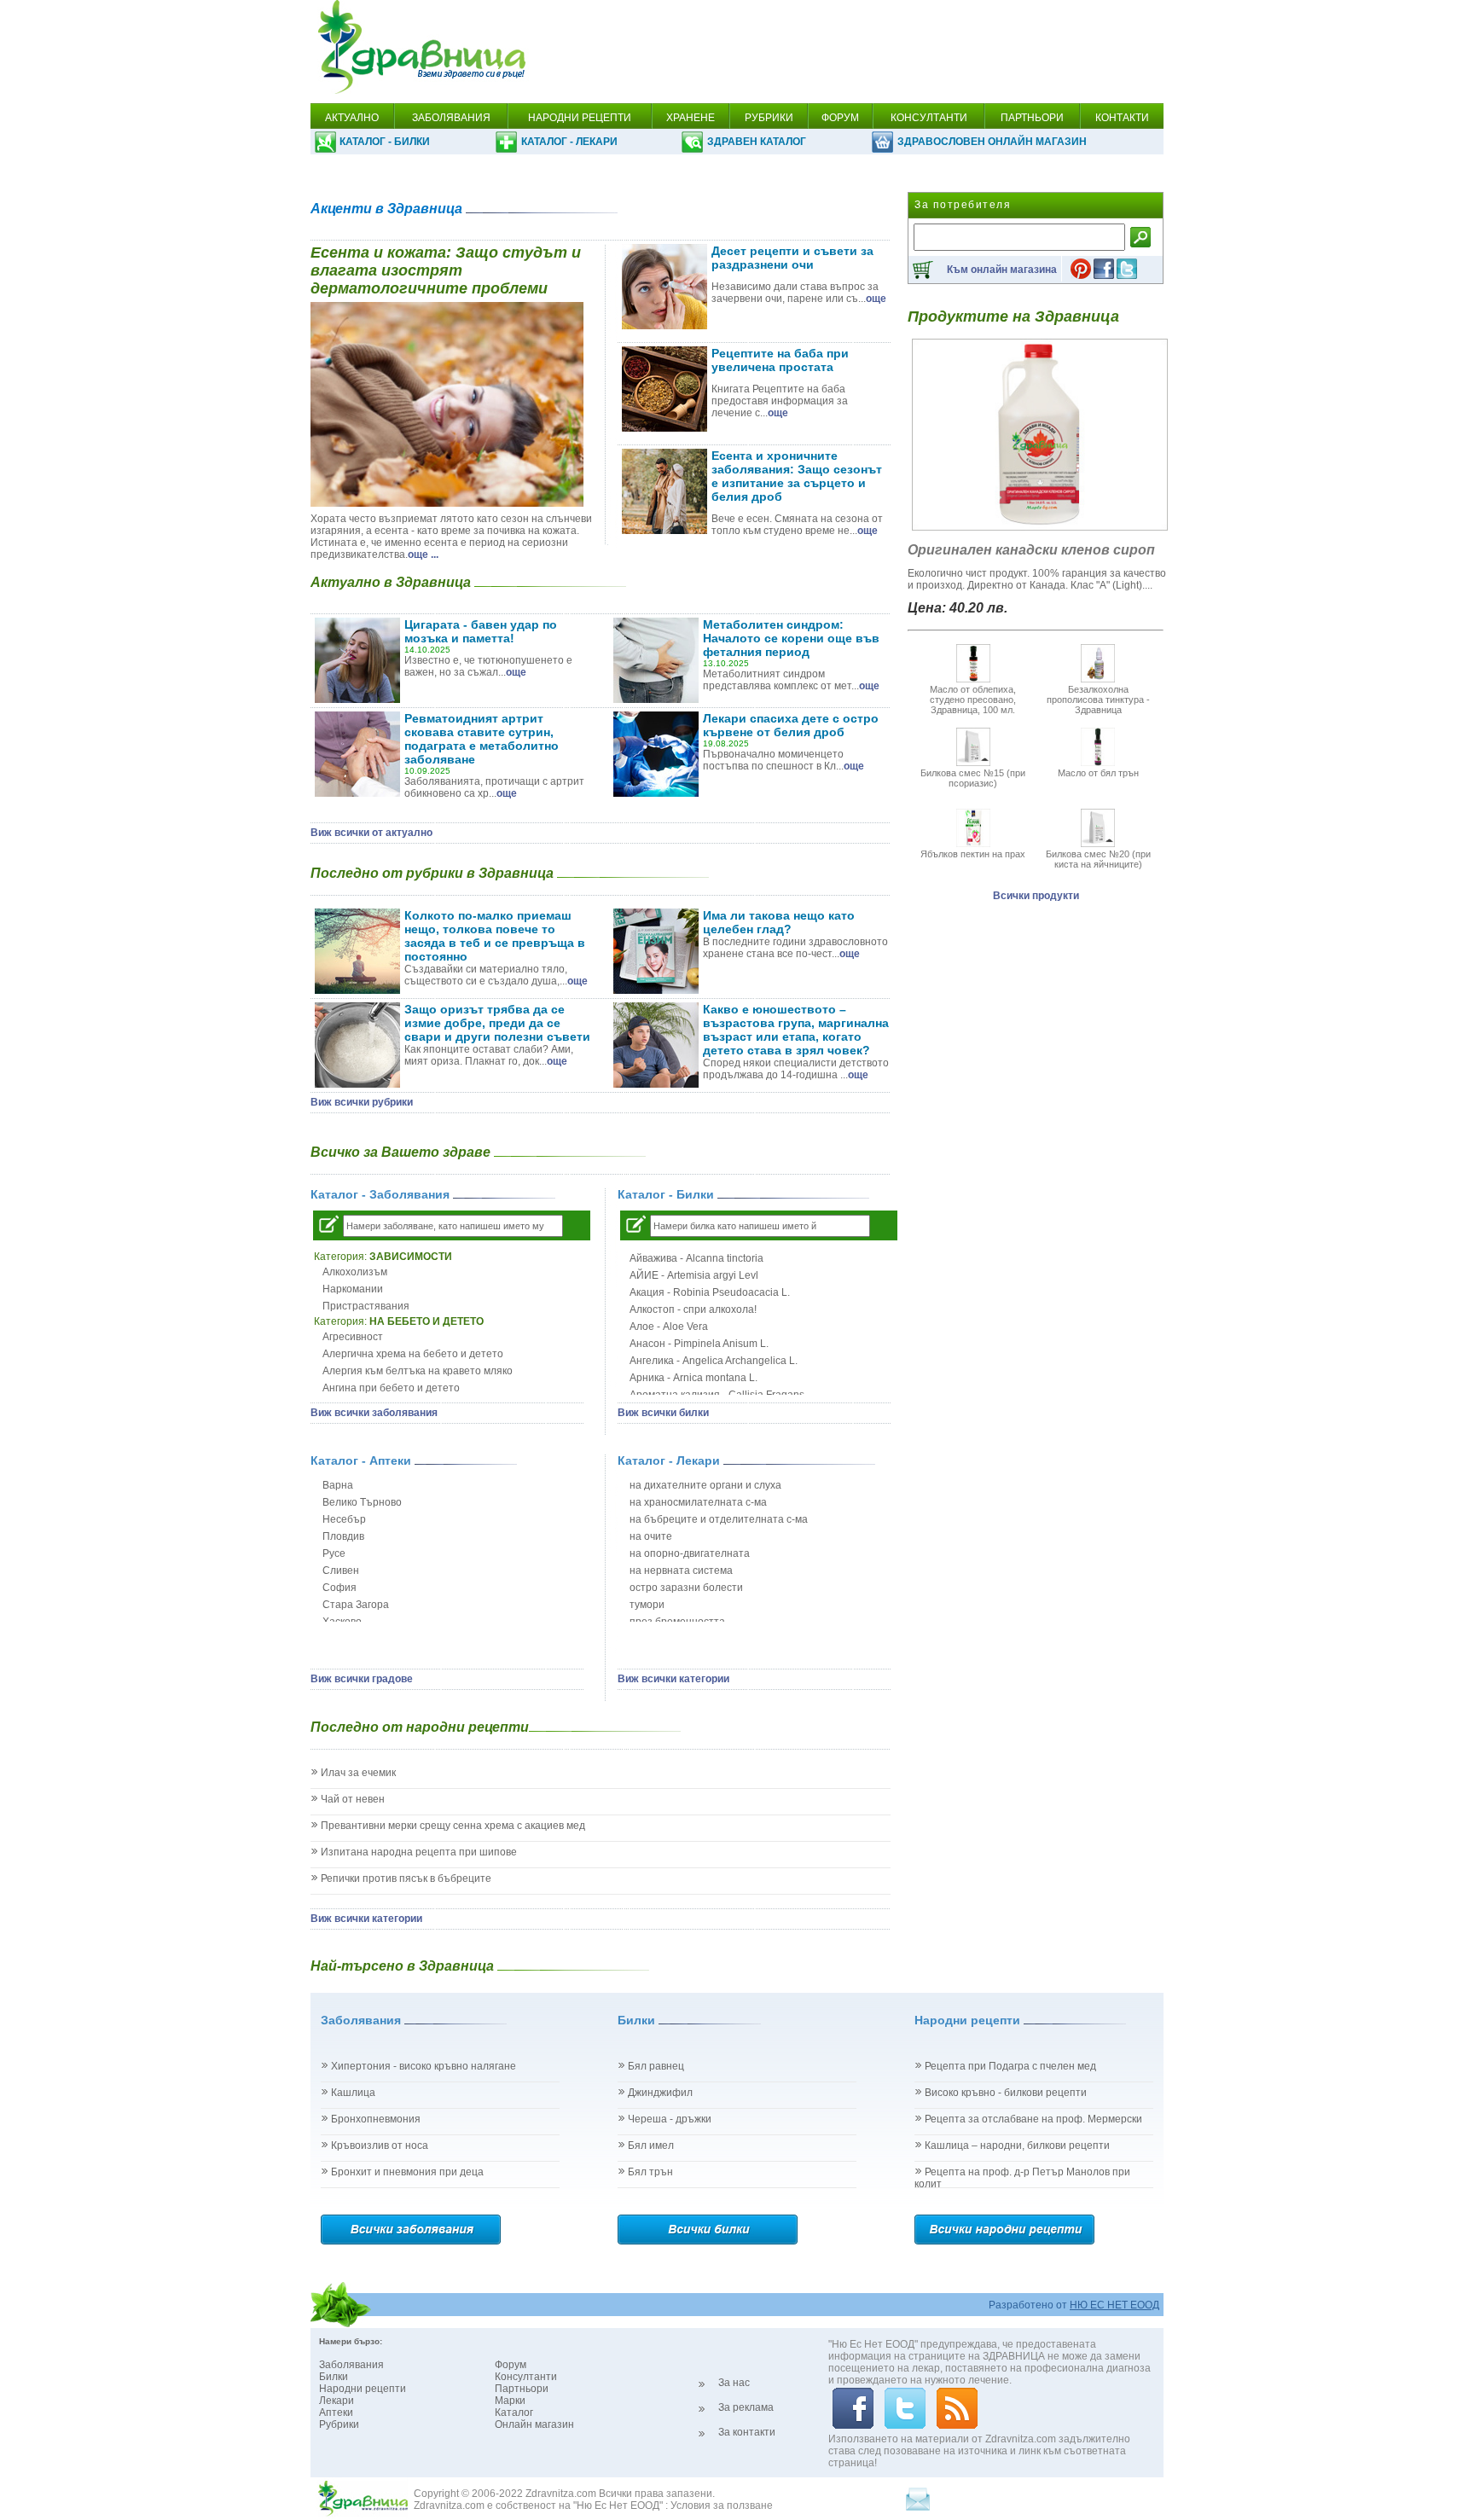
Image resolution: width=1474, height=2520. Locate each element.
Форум (511, 2365)
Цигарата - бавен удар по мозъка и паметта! (481, 631)
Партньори (522, 2389)
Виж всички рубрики (362, 1102)
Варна (338, 1485)
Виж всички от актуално (371, 833)
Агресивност (353, 1337)
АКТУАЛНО (352, 118)
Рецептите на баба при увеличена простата (780, 360)
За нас (734, 2383)
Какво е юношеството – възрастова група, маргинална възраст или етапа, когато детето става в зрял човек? (796, 1030)
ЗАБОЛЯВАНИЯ (451, 118)
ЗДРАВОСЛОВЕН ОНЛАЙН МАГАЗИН (992, 142)
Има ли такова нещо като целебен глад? (779, 922)
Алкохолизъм (355, 1272)
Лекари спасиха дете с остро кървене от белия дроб (791, 725)
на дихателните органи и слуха (705, 1485)
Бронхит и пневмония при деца (407, 2172)
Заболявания (351, 2365)
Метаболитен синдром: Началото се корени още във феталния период (791, 638)
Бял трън (650, 2172)
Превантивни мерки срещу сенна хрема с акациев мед (453, 1826)
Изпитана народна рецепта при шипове (419, 1852)
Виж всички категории (673, 1679)
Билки (334, 2377)
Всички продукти (1036, 896)
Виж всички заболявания (374, 1413)
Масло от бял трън (1098, 773)
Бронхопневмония (376, 2119)
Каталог (514, 2413)
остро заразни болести (686, 1588)
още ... (423, 555)
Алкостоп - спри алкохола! (693, 1309)
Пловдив (343, 1536)
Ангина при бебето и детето (391, 1388)
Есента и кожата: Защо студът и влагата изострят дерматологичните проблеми (446, 270)
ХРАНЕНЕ (691, 118)
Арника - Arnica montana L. (693, 1378)
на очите (651, 1536)
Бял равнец (656, 2066)
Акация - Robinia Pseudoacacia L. (710, 1292)
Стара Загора (356, 1605)
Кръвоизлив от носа (380, 2145)
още (876, 299)
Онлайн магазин (534, 2424)
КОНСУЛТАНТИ (929, 118)
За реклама (746, 2407)
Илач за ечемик (358, 1773)
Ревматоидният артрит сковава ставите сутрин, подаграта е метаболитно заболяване (482, 739)
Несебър (344, 1519)
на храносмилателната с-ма (698, 1502)
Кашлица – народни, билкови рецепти (1017, 2145)
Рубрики (339, 2424)
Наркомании (353, 1289)
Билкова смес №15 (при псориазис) (973, 778)
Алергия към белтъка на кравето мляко (418, 1371)
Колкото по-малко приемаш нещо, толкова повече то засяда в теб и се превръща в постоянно (495, 936)
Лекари (337, 2401)
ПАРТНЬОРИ (1032, 118)
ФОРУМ (840, 118)
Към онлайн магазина (1002, 270)
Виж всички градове (362, 1679)
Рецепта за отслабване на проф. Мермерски (1033, 2119)
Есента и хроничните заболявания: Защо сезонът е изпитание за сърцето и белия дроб (797, 476)
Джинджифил (660, 2093)
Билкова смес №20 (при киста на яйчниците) (1098, 859)
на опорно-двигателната (690, 1553)
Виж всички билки (663, 1413)
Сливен (341, 1571)
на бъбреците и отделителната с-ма (719, 1519)
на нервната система (681, 1571)
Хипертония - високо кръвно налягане (424, 2066)
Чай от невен (353, 1799)
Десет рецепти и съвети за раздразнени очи (792, 258)
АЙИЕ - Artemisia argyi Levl (694, 1275)
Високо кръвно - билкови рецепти (1006, 2093)
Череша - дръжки (670, 2119)
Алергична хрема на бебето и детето (413, 1354)
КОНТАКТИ (1122, 118)
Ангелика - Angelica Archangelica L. (714, 1361)
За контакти (747, 2432)
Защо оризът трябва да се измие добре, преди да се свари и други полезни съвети (497, 1023)
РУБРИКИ (769, 118)
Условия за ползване (722, 2505)
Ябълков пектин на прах (973, 854)
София (339, 1588)
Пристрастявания (366, 1306)
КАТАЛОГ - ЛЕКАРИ (569, 142)
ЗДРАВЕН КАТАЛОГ (757, 142)
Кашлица (353, 2093)
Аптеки (336, 2413)
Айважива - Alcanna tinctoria (696, 1258)
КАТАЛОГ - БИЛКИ (385, 142)
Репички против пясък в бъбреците (406, 1878)
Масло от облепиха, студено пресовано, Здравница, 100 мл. (973, 700)
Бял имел (651, 2145)
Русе (334, 1553)
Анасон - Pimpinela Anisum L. (699, 1344)
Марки (510, 2401)
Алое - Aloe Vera (669, 1327)
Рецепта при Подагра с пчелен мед (1010, 2066)
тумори (647, 1605)
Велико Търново (362, 1502)
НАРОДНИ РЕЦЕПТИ (580, 118)
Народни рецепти (363, 2389)
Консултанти (526, 2377)
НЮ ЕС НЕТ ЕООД (1114, 2305)
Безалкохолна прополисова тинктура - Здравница (1098, 700)
